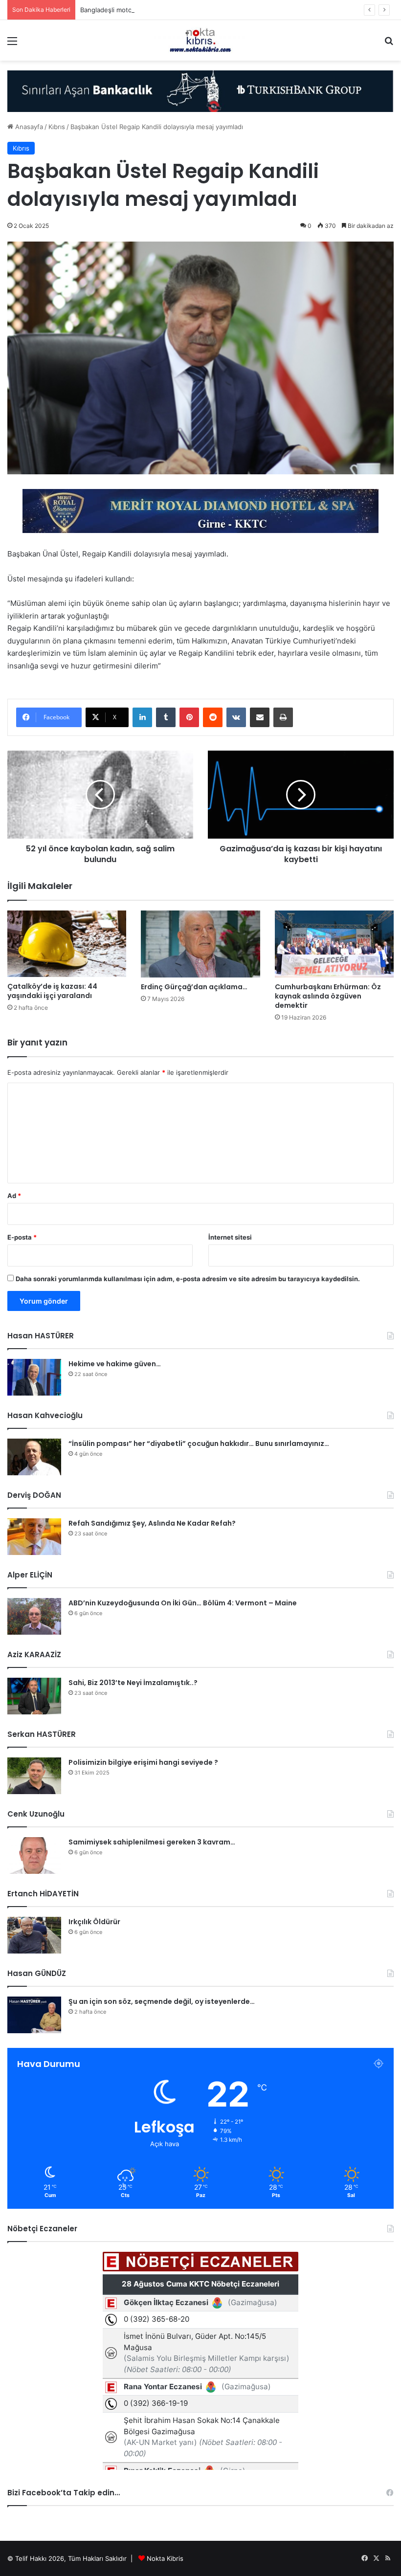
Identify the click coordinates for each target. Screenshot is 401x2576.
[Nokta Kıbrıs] (200, 40)
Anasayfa (28, 127)
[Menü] (12, 44)
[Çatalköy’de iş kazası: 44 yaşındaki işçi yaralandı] (67, 944)
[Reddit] (213, 717)
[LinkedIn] (142, 717)
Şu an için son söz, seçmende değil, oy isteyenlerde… (162, 2001)
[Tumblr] (166, 717)
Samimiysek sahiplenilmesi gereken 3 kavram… (152, 1842)
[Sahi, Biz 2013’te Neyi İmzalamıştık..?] (34, 1696)
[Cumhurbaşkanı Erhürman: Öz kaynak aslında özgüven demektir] (334, 944)
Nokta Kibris (165, 2558)
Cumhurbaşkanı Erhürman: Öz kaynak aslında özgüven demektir (328, 996)
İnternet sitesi (230, 1237)
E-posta (22, 1237)
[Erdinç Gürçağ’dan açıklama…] (200, 944)
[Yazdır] (283, 717)
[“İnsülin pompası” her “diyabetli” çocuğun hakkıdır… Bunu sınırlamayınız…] (34, 1457)
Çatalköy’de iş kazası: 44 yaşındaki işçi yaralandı (52, 991)
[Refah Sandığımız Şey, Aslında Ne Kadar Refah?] (34, 1537)
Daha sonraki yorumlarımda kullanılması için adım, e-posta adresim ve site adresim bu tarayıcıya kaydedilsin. (188, 1279)
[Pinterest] (189, 717)
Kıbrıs (57, 127)
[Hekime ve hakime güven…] (34, 1377)
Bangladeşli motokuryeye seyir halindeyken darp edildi (163, 10)
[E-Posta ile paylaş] (260, 717)
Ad (14, 1196)
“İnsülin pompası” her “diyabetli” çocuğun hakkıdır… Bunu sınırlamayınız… (199, 1443)
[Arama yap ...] (389, 44)
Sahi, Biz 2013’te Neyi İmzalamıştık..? (133, 1683)
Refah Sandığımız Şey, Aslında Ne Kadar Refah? (152, 1523)
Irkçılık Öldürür (94, 1922)
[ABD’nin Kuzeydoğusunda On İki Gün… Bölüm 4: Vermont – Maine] (34, 1616)
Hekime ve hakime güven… (115, 1364)
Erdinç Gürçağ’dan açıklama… (194, 987)
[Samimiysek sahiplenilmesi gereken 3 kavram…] (34, 1855)
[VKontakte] (236, 717)
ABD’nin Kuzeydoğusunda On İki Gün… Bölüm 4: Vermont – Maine (183, 1603)
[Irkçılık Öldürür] (34, 1935)
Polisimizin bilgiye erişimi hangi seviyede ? (143, 1762)
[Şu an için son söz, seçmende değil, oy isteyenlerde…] (34, 2015)
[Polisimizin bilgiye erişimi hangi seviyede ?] (34, 1776)
